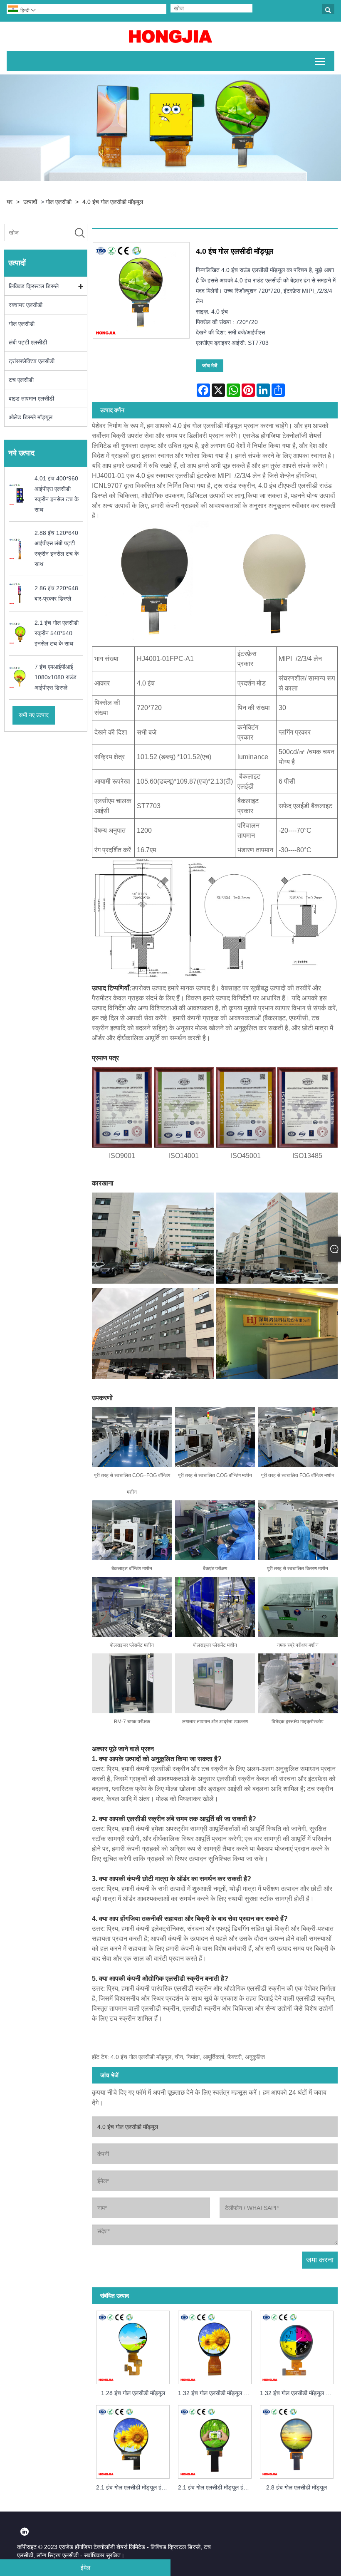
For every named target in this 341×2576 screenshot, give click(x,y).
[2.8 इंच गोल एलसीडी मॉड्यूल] (297, 2440)
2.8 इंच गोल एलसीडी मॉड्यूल (297, 2487)
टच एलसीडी (21, 380)
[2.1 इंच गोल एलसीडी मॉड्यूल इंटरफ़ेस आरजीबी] (215, 2440)
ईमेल (85, 2568)
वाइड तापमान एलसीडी (31, 398)
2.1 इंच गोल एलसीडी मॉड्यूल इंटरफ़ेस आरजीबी (217, 2487)
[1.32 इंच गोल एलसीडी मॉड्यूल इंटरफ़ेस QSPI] (297, 2346)
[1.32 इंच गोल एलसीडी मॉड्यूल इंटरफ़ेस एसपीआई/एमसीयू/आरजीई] (215, 2346)
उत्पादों (30, 202)
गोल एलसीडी (59, 202)
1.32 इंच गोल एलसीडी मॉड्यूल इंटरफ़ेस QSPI (299, 2393)
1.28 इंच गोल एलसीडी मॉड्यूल (133, 2393)
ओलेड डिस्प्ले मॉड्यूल (31, 417)
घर (10, 202)
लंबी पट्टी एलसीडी (28, 342)
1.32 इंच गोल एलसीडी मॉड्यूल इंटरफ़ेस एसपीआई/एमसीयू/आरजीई (217, 2393)
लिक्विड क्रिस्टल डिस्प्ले (34, 286)
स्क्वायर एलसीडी (26, 305)
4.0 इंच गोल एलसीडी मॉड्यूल (113, 202)
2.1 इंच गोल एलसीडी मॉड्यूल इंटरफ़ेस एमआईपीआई (135, 2487)
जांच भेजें (210, 366)
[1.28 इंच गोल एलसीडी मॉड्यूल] (133, 2346)
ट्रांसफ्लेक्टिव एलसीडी (32, 361)
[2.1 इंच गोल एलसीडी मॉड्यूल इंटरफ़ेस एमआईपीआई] (133, 2440)
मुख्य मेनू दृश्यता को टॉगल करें (320, 61)
